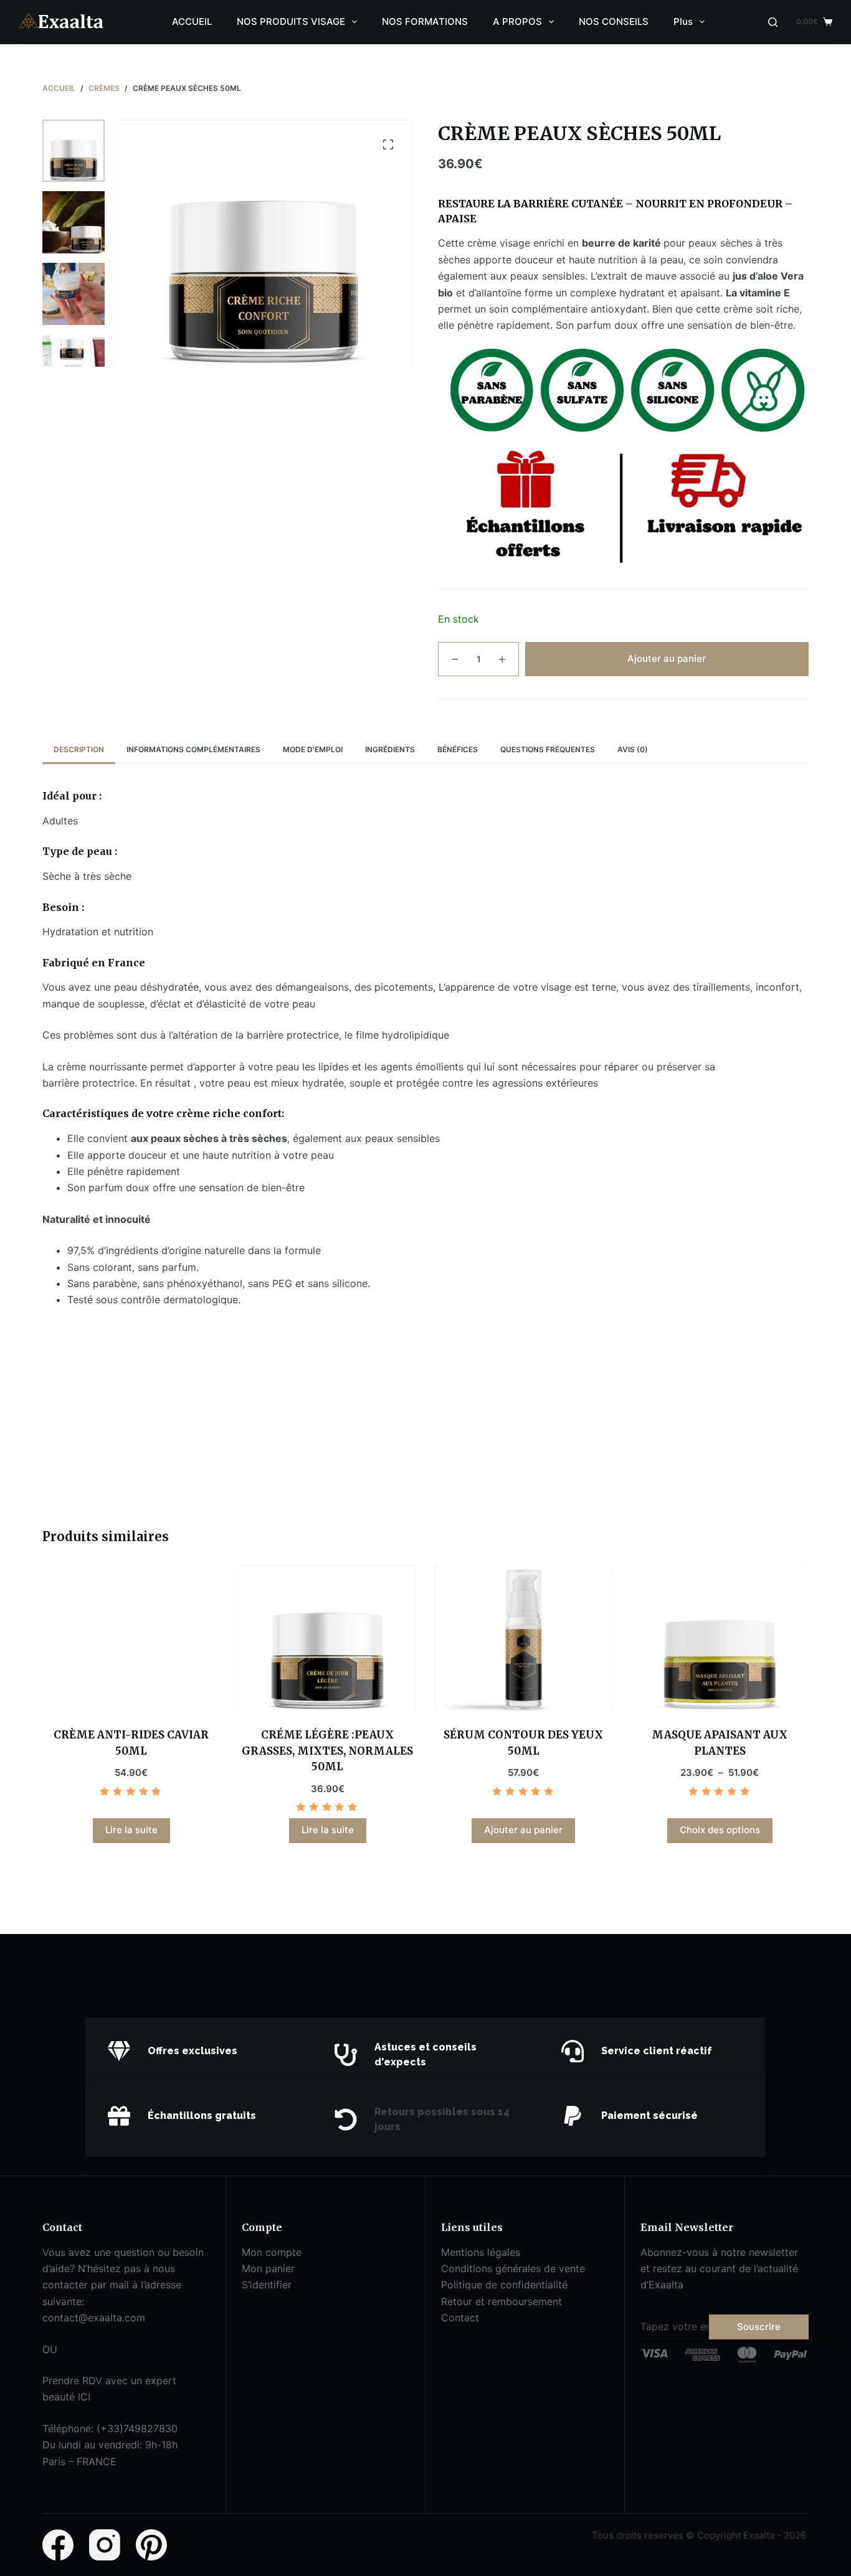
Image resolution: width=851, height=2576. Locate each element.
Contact (460, 2318)
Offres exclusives (193, 2051)
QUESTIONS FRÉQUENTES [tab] (548, 749)
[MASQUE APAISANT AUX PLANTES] (720, 1638)
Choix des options (720, 1830)
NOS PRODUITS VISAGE (291, 21)
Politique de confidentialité (504, 2285)
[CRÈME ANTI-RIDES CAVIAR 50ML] (131, 1638)
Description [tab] (79, 749)
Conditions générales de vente (513, 2268)
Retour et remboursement (502, 2301)
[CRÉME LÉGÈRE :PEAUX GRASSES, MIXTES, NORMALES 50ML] (327, 1638)
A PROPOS (517, 21)
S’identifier (267, 2285)
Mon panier (268, 2268)
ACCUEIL (192, 21)
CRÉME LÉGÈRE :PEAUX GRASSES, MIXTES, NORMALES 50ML (327, 1751)
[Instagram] (105, 2545)
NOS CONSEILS (614, 21)
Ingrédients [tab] (390, 749)
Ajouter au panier (667, 658)
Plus (683, 21)
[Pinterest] (151, 2545)
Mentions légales (481, 2252)
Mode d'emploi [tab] (313, 749)
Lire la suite (131, 1830)
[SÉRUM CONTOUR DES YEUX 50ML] (524, 1638)
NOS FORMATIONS (425, 21)
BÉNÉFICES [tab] (458, 749)
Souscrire (759, 2327)
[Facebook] (58, 2545)
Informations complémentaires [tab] (193, 749)
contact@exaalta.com (94, 2318)
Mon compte (272, 2252)
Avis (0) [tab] (633, 749)
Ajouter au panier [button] (523, 1830)
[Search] (773, 22)
